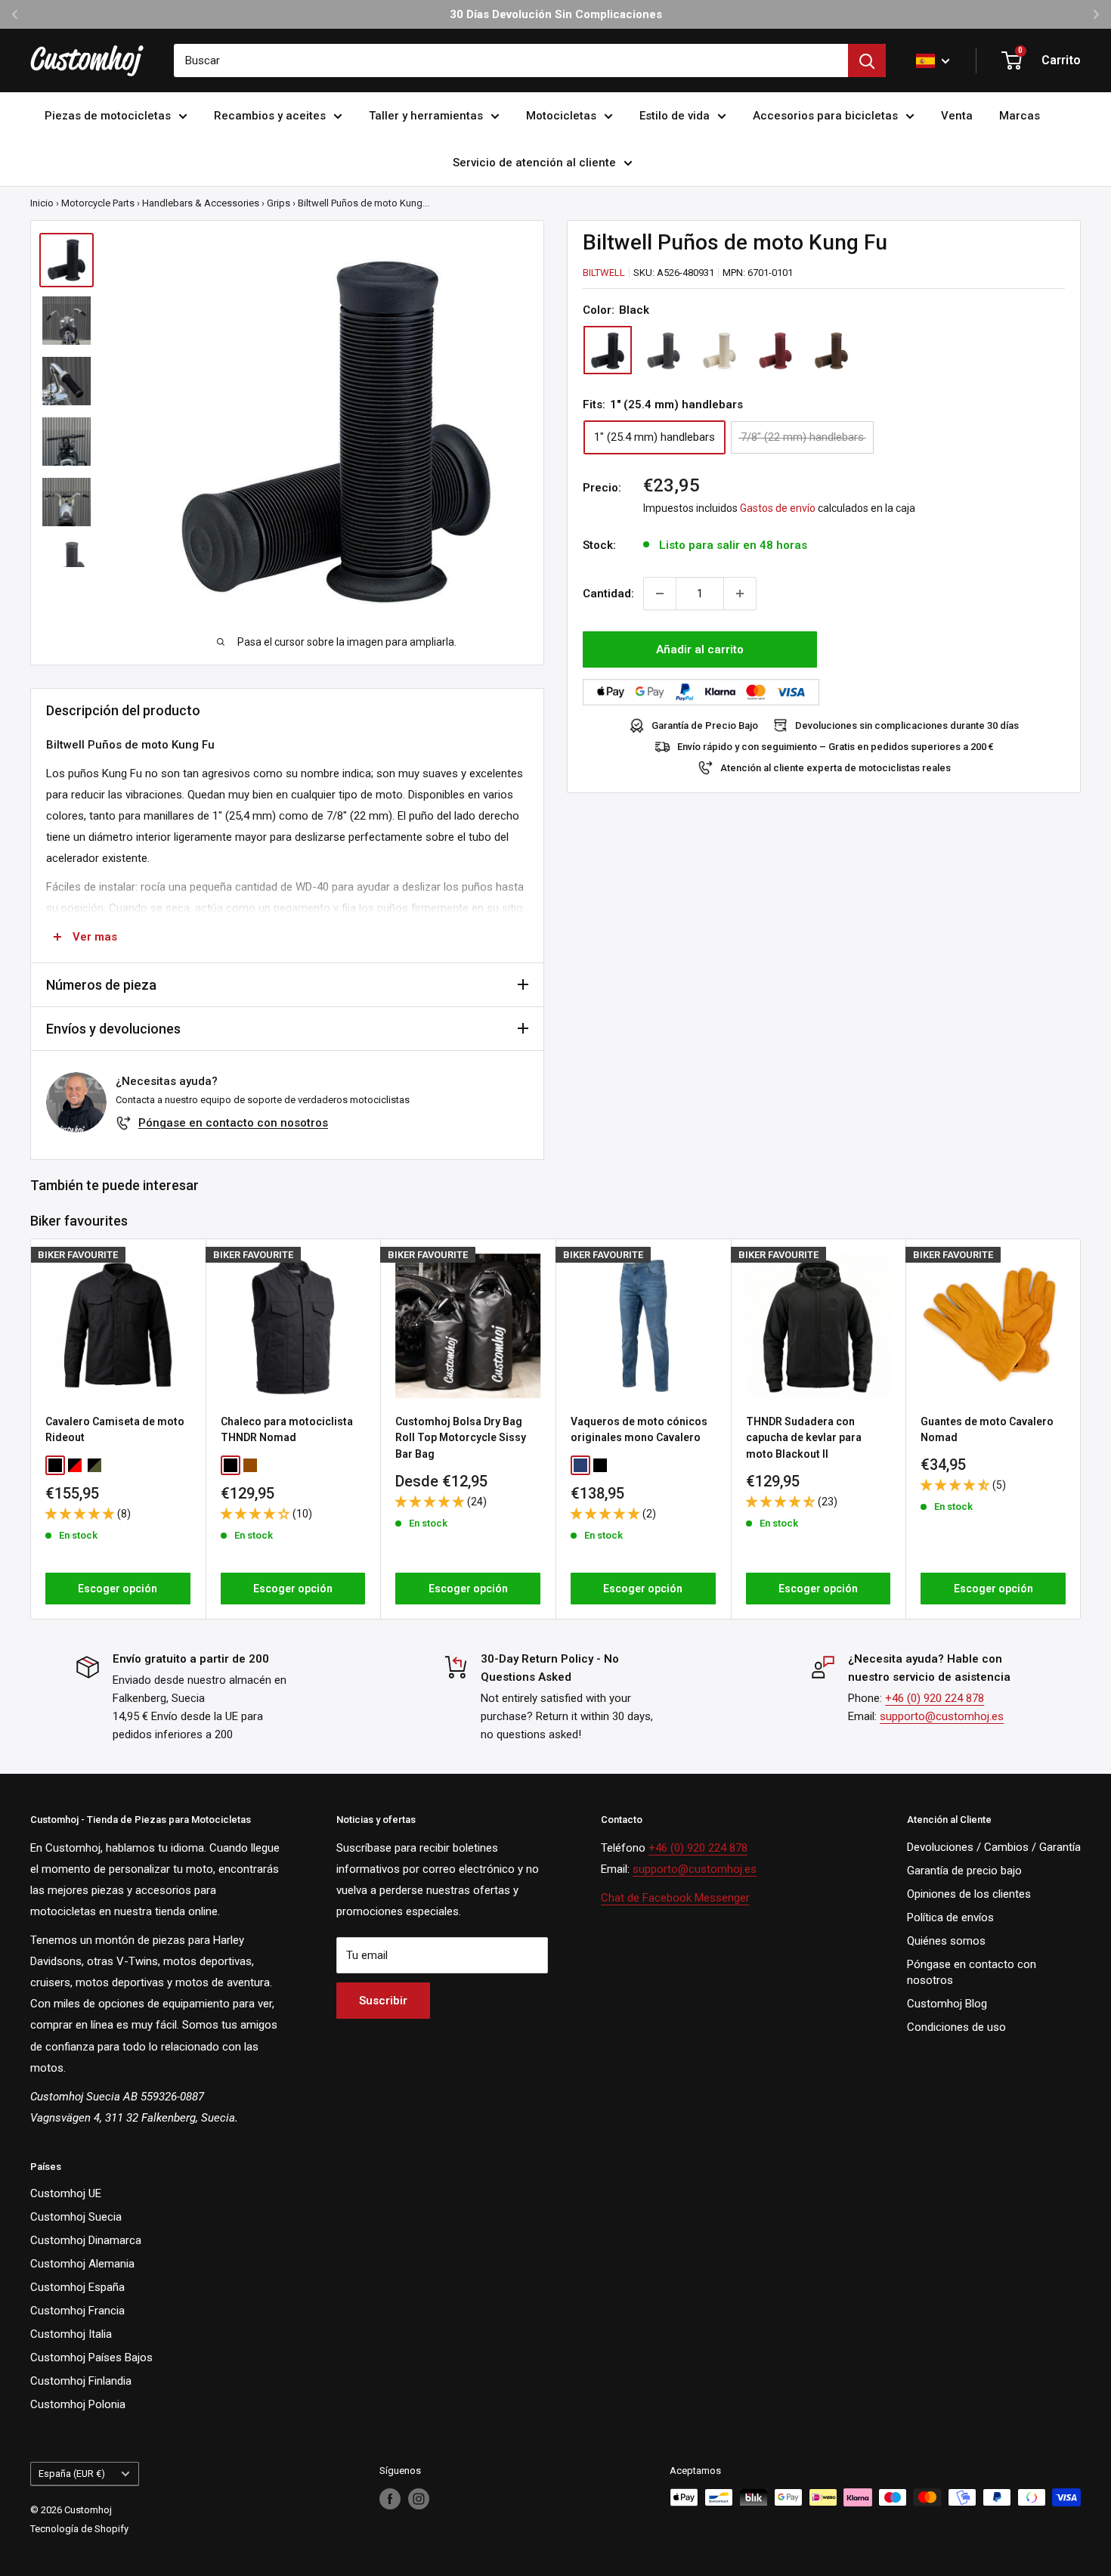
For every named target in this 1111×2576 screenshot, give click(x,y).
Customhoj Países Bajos (91, 2357)
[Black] (608, 351)
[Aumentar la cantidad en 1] (740, 594)
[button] (81, 1514)
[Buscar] (867, 60)
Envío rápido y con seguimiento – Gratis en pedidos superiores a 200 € (836, 747)
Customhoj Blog (947, 2004)
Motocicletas (561, 116)
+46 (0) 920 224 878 (935, 1698)
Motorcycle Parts (98, 203)
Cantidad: (608, 594)
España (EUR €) (72, 2474)
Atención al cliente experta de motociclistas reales (836, 768)
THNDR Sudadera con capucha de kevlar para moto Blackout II (804, 1438)
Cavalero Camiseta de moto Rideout (115, 1430)
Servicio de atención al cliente (534, 163)
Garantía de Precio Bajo (705, 725)
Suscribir (383, 2001)
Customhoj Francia (77, 2311)
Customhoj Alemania (82, 2264)
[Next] (1081, 1429)
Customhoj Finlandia (81, 2381)
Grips (279, 203)
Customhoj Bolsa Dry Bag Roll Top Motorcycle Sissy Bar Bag (461, 1438)
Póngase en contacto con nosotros (233, 1123)
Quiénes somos (946, 1941)
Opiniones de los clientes (969, 1894)
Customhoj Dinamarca (86, 2240)
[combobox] (511, 60)
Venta (957, 116)
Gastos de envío (778, 508)
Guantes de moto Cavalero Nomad (987, 1430)
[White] (720, 351)
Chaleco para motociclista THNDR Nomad (287, 1430)
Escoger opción (118, 1589)
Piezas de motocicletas (108, 116)
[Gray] (664, 351)
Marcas (1020, 116)
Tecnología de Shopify (79, 2529)
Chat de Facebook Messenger (675, 1898)
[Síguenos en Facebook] (390, 2499)
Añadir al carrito (700, 649)
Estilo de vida (675, 116)
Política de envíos (950, 1917)
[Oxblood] (775, 351)
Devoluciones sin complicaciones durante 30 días (907, 725)
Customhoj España (77, 2287)
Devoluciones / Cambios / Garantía (994, 1847)
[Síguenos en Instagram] (419, 2499)
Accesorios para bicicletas (825, 116)
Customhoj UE (66, 2193)
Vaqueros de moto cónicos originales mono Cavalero (639, 1430)
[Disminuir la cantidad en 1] (660, 594)
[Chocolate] (831, 351)
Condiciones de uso (956, 2027)
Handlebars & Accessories (201, 203)
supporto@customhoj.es (942, 1716)
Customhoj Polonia (78, 2404)
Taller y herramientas (426, 116)
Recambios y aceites (270, 116)
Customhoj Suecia (76, 2217)
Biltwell (604, 273)
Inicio (42, 203)
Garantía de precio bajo (964, 1871)
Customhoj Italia (71, 2334)
